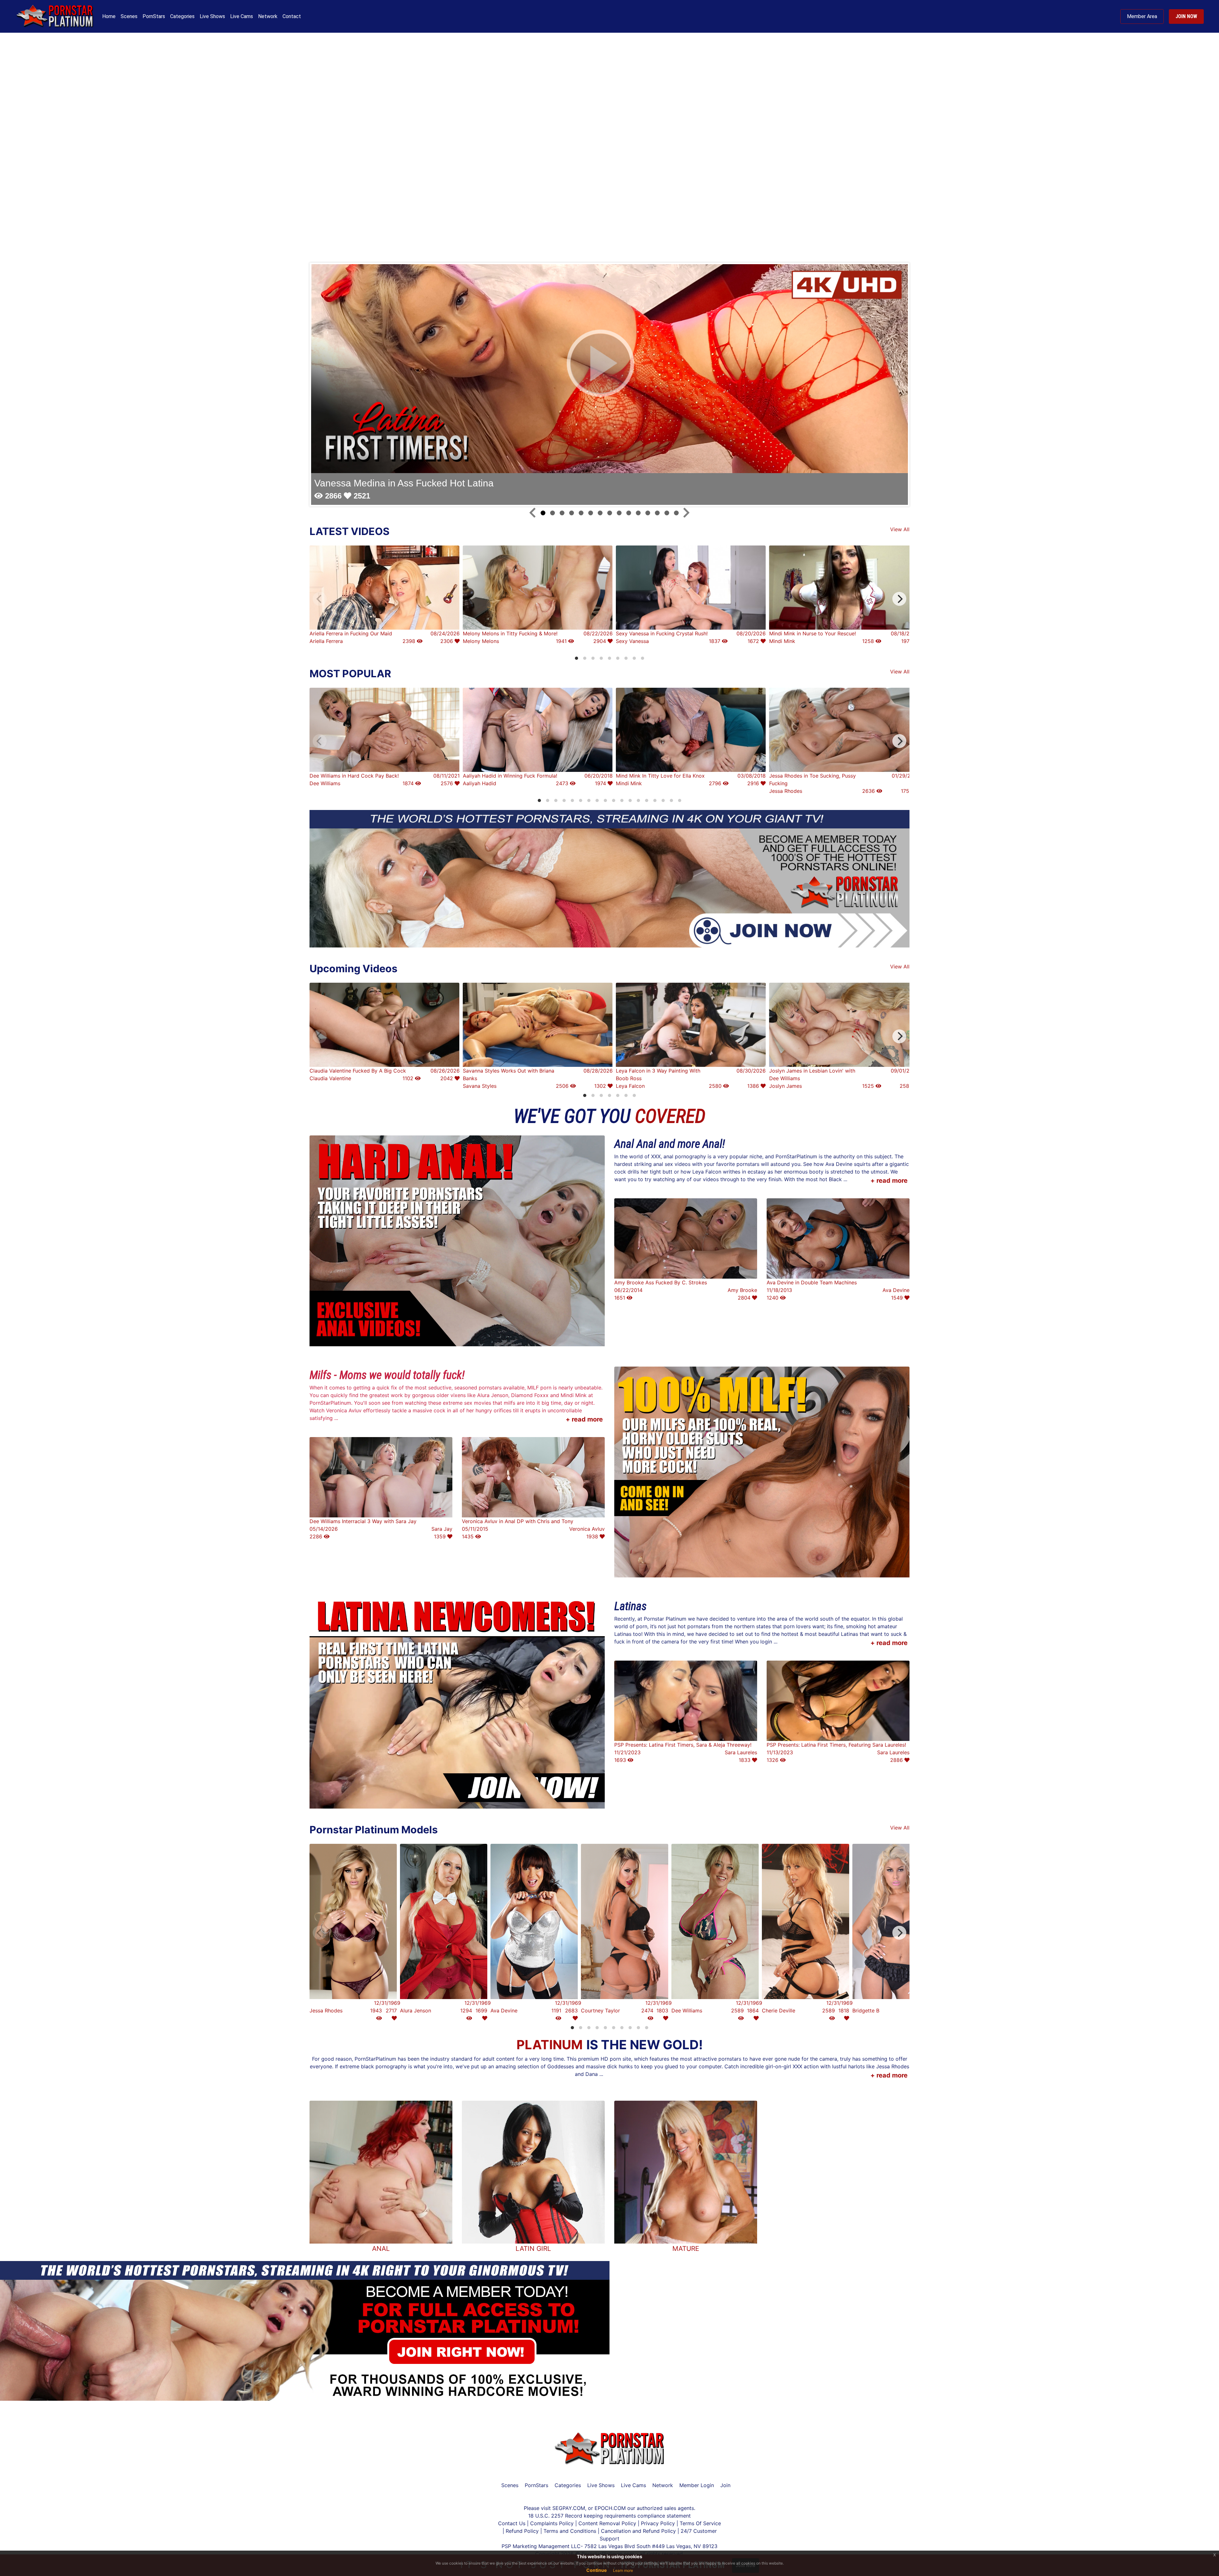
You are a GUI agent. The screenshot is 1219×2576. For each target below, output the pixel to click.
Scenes (129, 16)
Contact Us (513, 2523)
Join (725, 2485)
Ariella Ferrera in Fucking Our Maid (351, 633)
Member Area (1142, 16)
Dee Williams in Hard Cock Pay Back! (354, 776)
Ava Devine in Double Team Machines (812, 1282)
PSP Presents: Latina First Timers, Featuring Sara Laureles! (836, 1745)
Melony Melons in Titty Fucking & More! (510, 633)
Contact (292, 16)
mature (686, 2248)
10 (629, 513)
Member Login (697, 2485)
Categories (182, 16)
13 (657, 513)
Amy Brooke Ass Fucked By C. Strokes (661, 1282)
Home (109, 16)
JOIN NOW (1186, 16)
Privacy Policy (658, 2523)
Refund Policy (522, 2531)
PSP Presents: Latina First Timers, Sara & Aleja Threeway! (683, 1745)
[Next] (899, 599)
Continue (596, 2570)
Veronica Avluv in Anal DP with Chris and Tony (518, 1521)
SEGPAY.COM (569, 2508)
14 (667, 513)
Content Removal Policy (607, 2523)
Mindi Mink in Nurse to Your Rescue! (813, 633)
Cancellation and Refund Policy (639, 2531)
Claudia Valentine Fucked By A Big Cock (358, 1071)
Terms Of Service (700, 2523)
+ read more (889, 1181)
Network (268, 16)
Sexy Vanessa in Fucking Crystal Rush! (662, 633)
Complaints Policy (552, 2523)
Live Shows (212, 16)
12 (648, 513)
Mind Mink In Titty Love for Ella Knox (660, 776)
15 (676, 513)
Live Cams (242, 16)
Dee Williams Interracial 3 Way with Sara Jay (363, 1521)
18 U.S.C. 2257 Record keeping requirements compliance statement (609, 2516)
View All (900, 529)
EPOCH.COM (610, 2508)
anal (381, 2248)
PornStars (154, 16)
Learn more (623, 2570)
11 (638, 513)
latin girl (533, 2248)
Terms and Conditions (571, 2531)
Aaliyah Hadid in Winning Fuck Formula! (510, 776)
